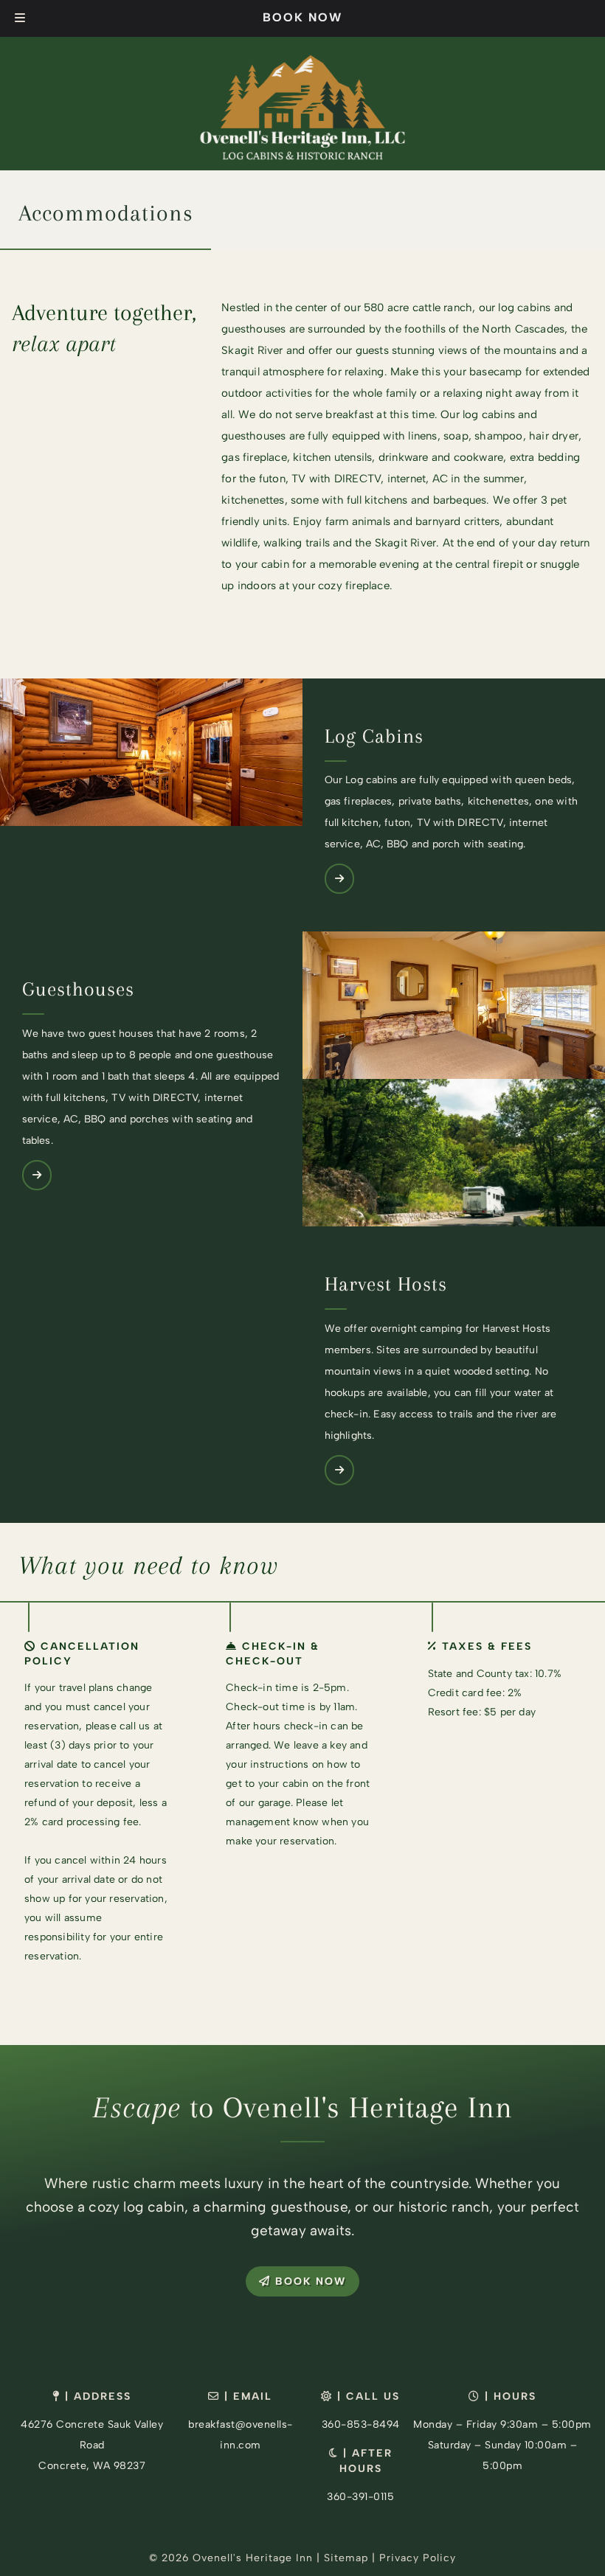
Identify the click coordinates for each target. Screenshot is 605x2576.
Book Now (302, 17)
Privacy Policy (418, 2558)
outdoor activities (267, 393)
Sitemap (346, 2558)
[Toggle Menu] (20, 18)
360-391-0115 (360, 2497)
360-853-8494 (361, 2424)
